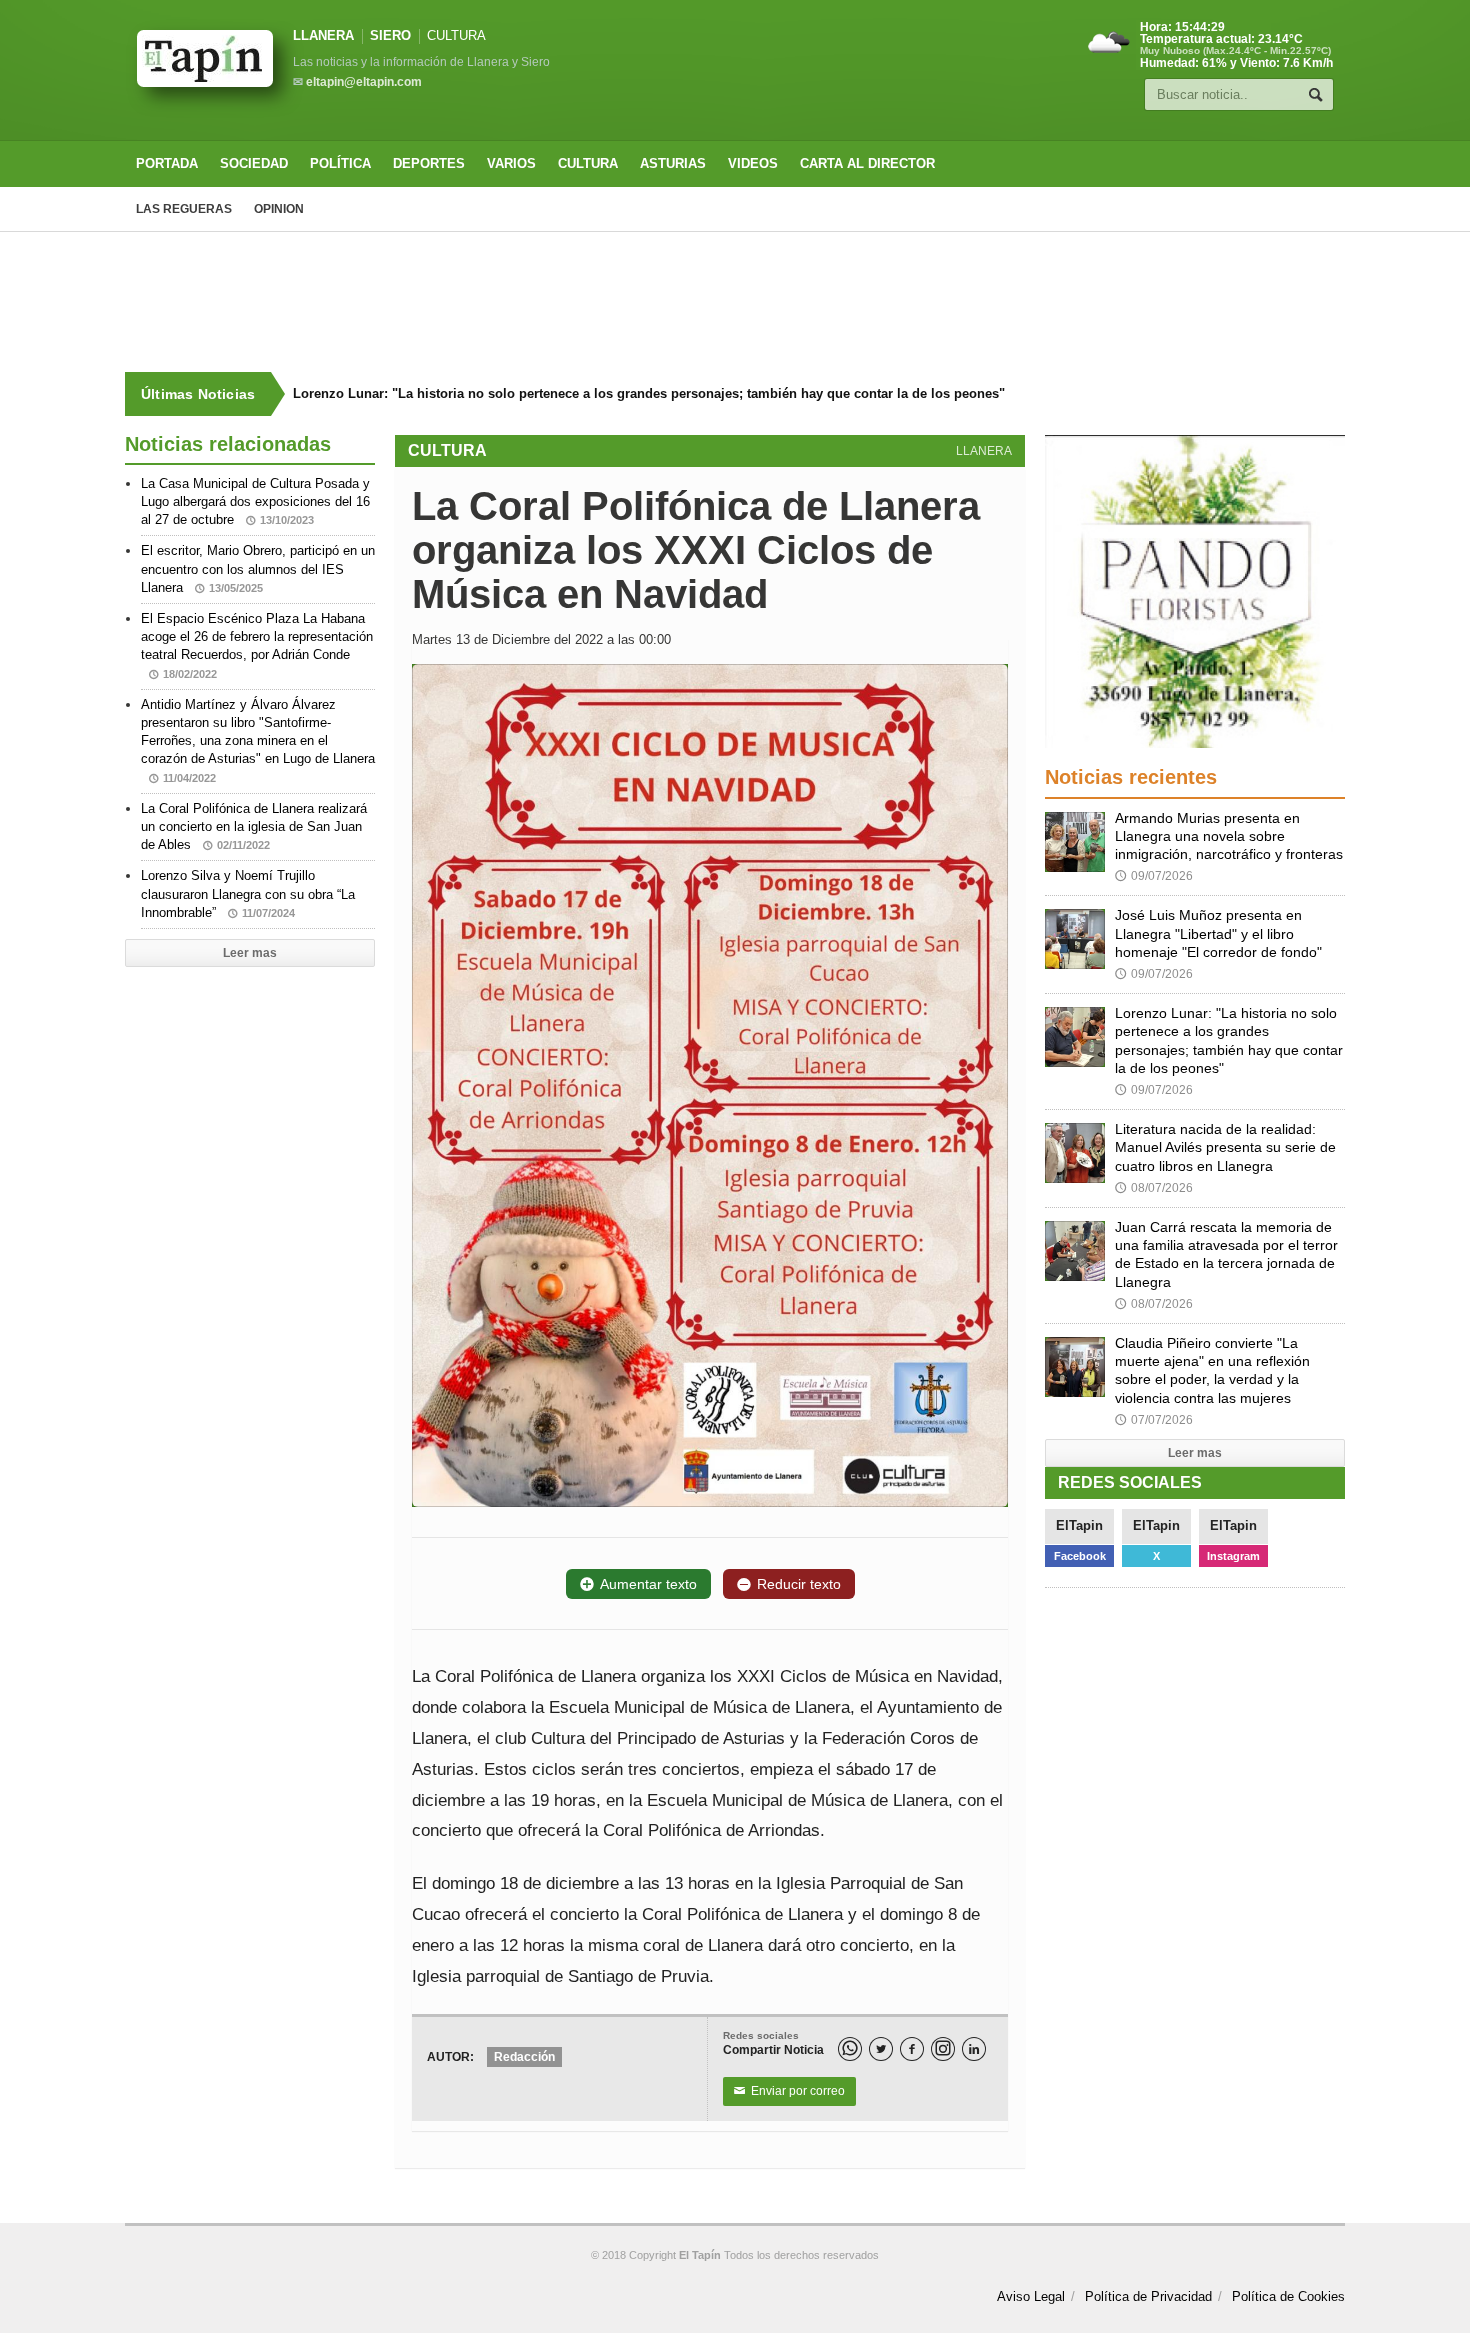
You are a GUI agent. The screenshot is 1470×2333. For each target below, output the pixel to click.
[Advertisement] (735, 302)
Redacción (524, 2057)
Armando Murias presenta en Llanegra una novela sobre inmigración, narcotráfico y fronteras (1229, 836)
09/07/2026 (1154, 876)
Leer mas (250, 953)
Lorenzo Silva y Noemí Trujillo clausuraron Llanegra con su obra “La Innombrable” (248, 893)
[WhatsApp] (850, 2049)
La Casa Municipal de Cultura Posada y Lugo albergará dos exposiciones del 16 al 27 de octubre (255, 501)
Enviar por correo (789, 2091)
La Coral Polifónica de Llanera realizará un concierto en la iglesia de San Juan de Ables (254, 826)
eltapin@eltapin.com (364, 82)
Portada (167, 163)
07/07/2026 (1154, 1420)
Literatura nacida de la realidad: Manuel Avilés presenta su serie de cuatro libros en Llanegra (1225, 1147)
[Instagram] (943, 2049)
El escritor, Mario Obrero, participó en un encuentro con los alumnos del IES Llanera (258, 568)
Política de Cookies (1288, 2296)
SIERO (390, 35)
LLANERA (323, 35)
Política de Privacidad (1148, 2296)
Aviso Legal (1031, 2296)
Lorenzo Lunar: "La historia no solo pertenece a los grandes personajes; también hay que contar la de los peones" (649, 393)
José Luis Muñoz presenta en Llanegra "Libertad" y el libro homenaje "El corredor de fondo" (1218, 933)
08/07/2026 (1154, 1188)
